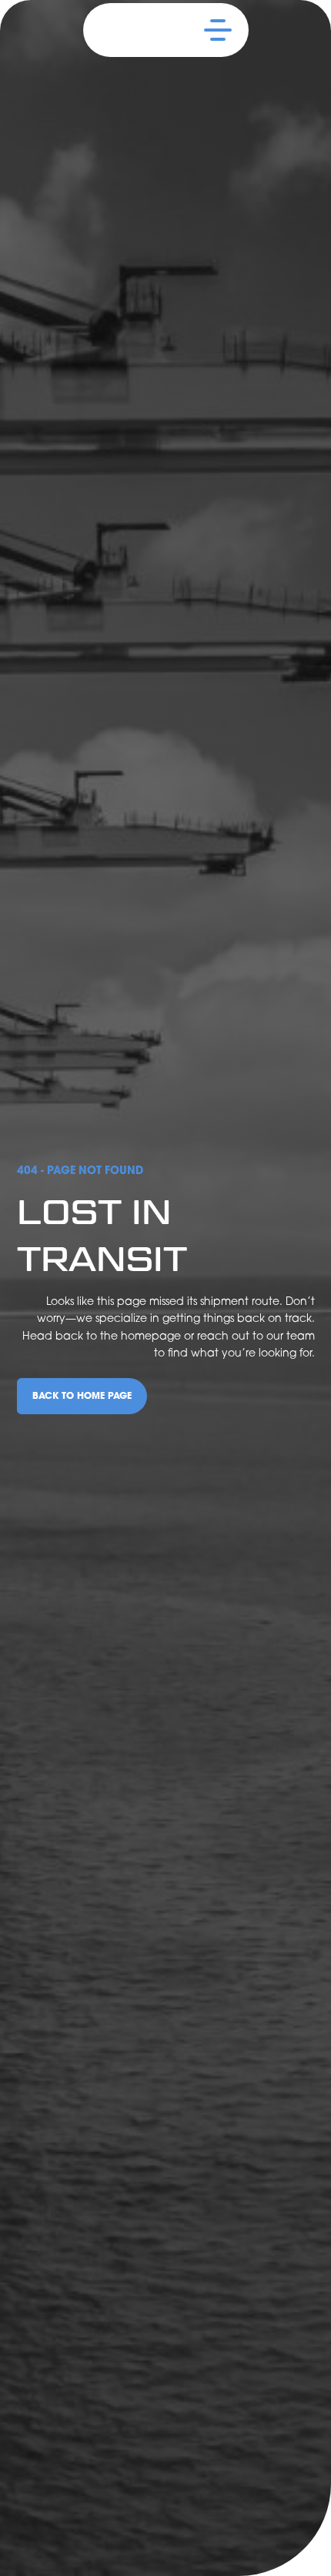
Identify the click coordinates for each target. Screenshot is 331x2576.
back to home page (82, 1395)
